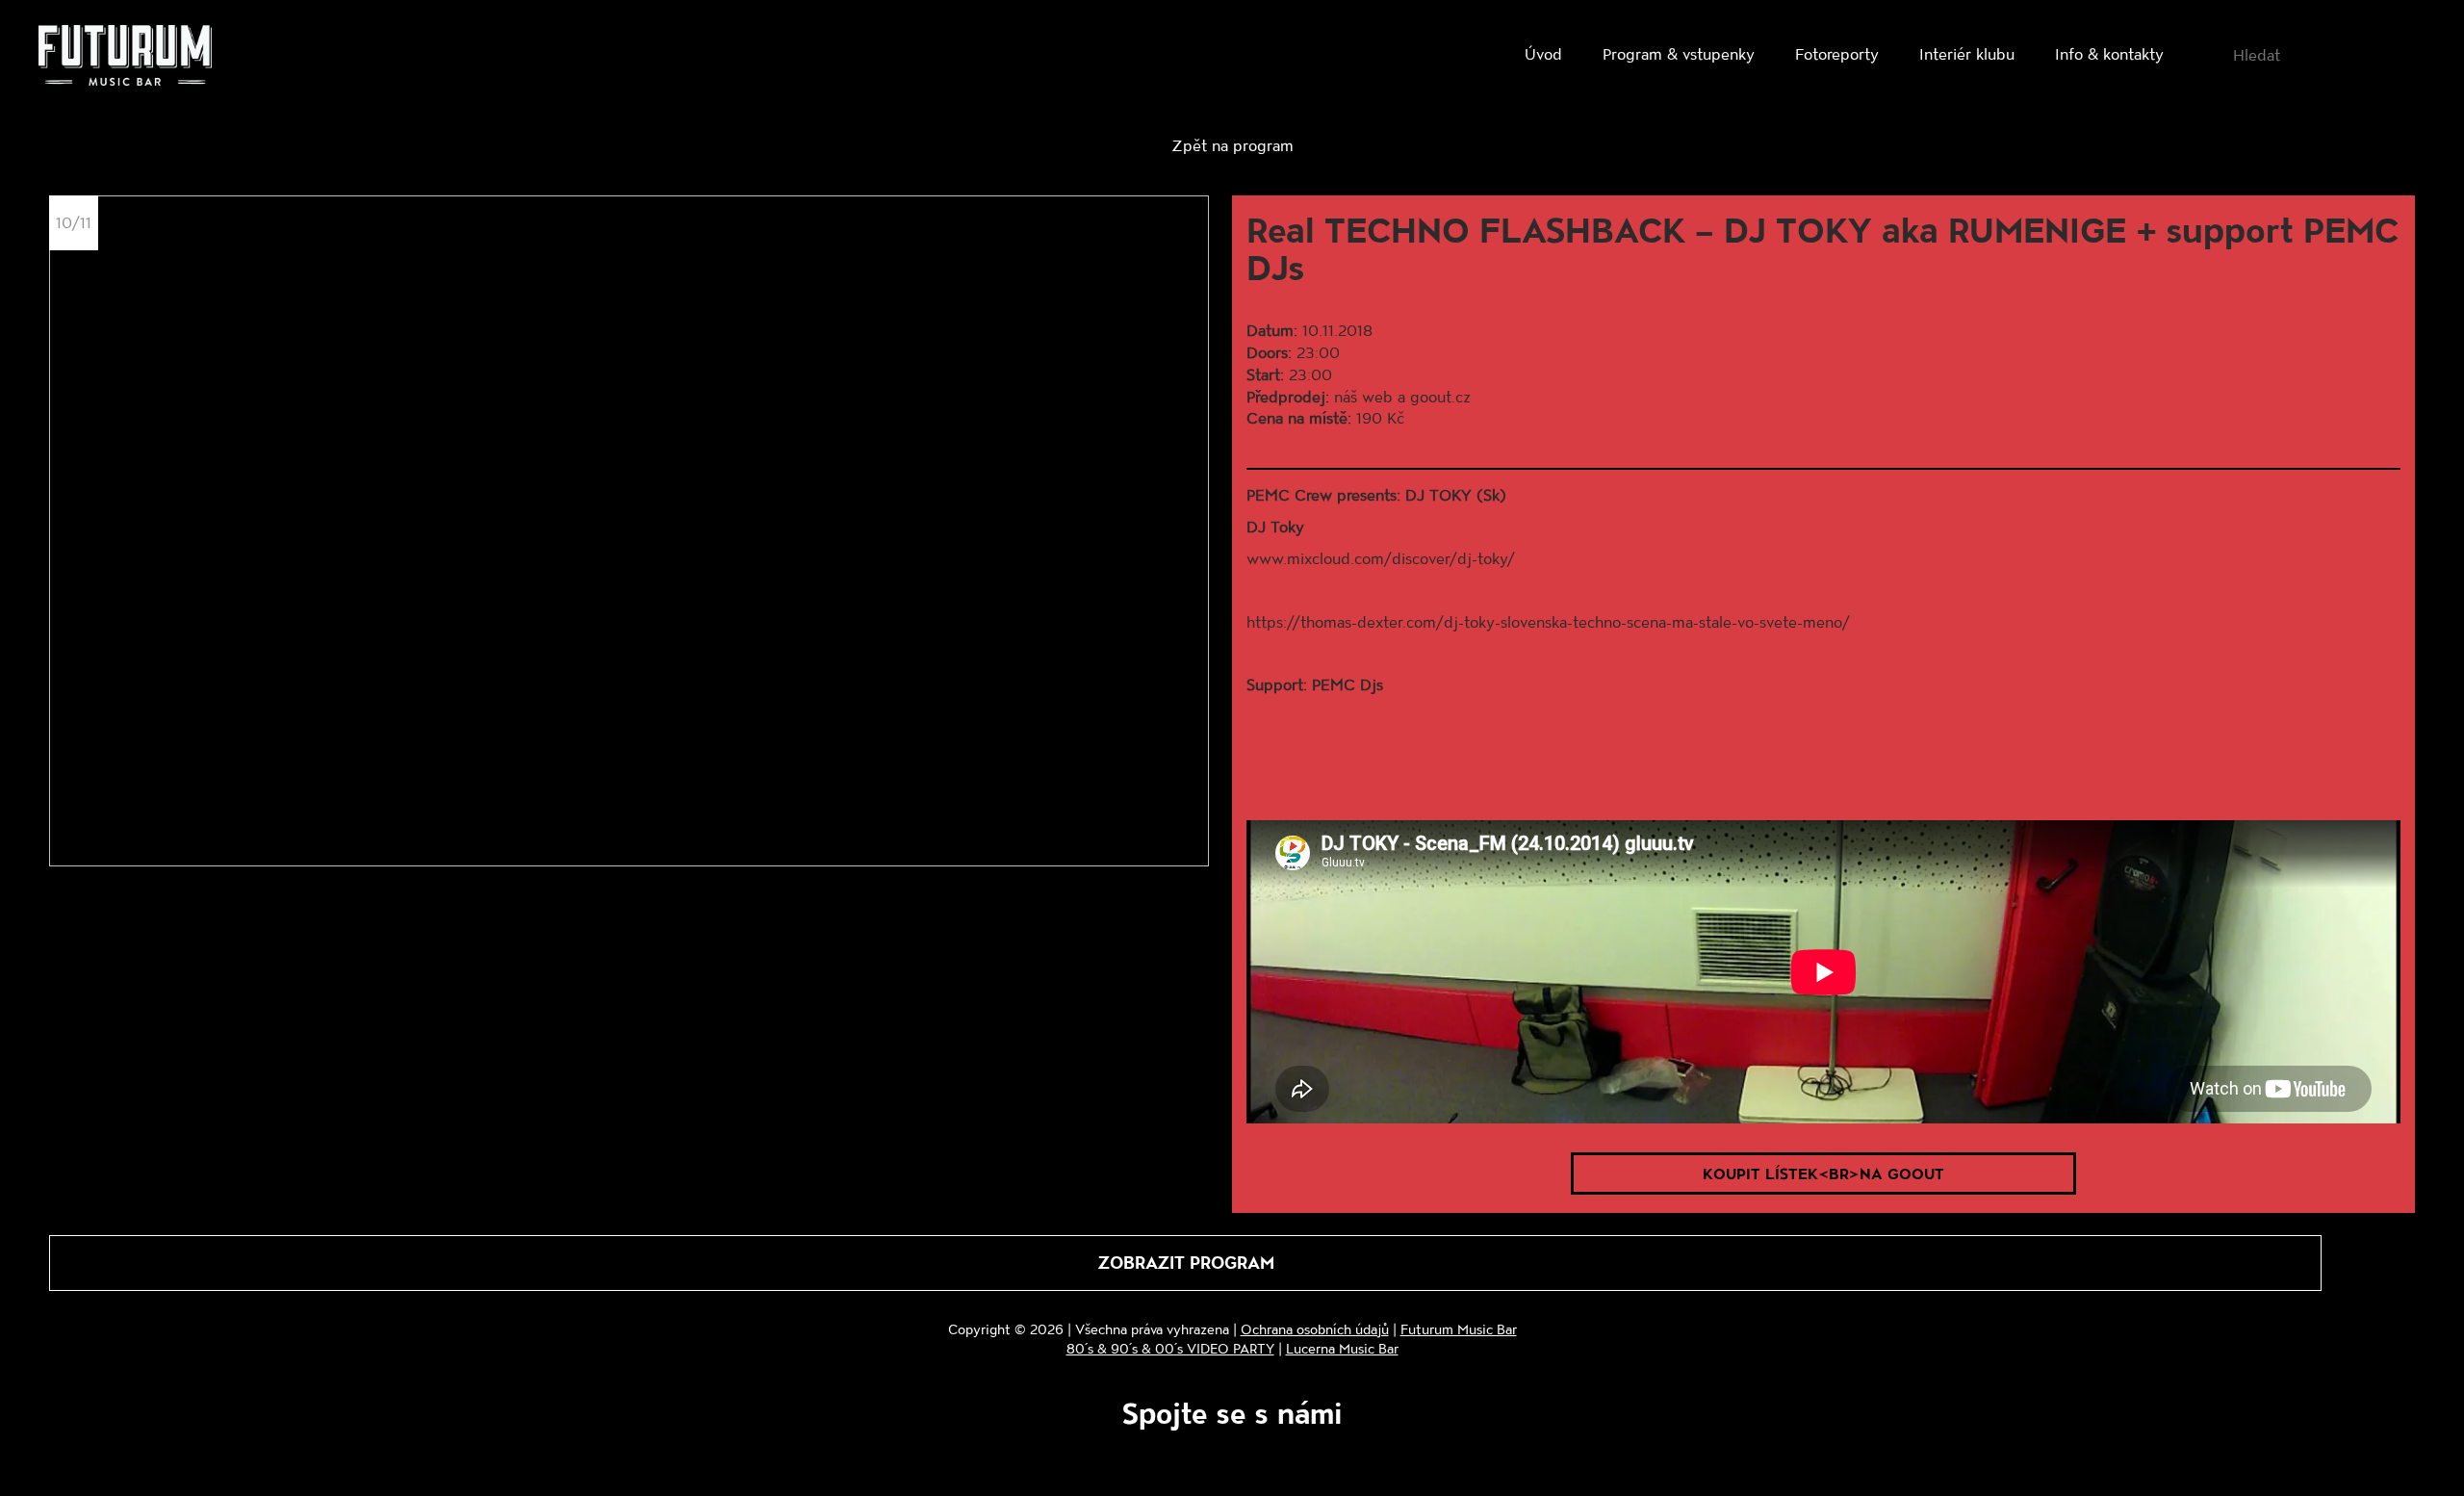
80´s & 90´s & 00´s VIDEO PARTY (1170, 1348)
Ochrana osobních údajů (1315, 1329)
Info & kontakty (2109, 53)
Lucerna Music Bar (1342, 1348)
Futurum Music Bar (1459, 1329)
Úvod (1543, 53)
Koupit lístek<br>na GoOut (1823, 1173)
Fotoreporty (1837, 53)
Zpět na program (1232, 145)
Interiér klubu (1967, 53)
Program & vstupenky (1679, 53)
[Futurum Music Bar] (125, 59)
